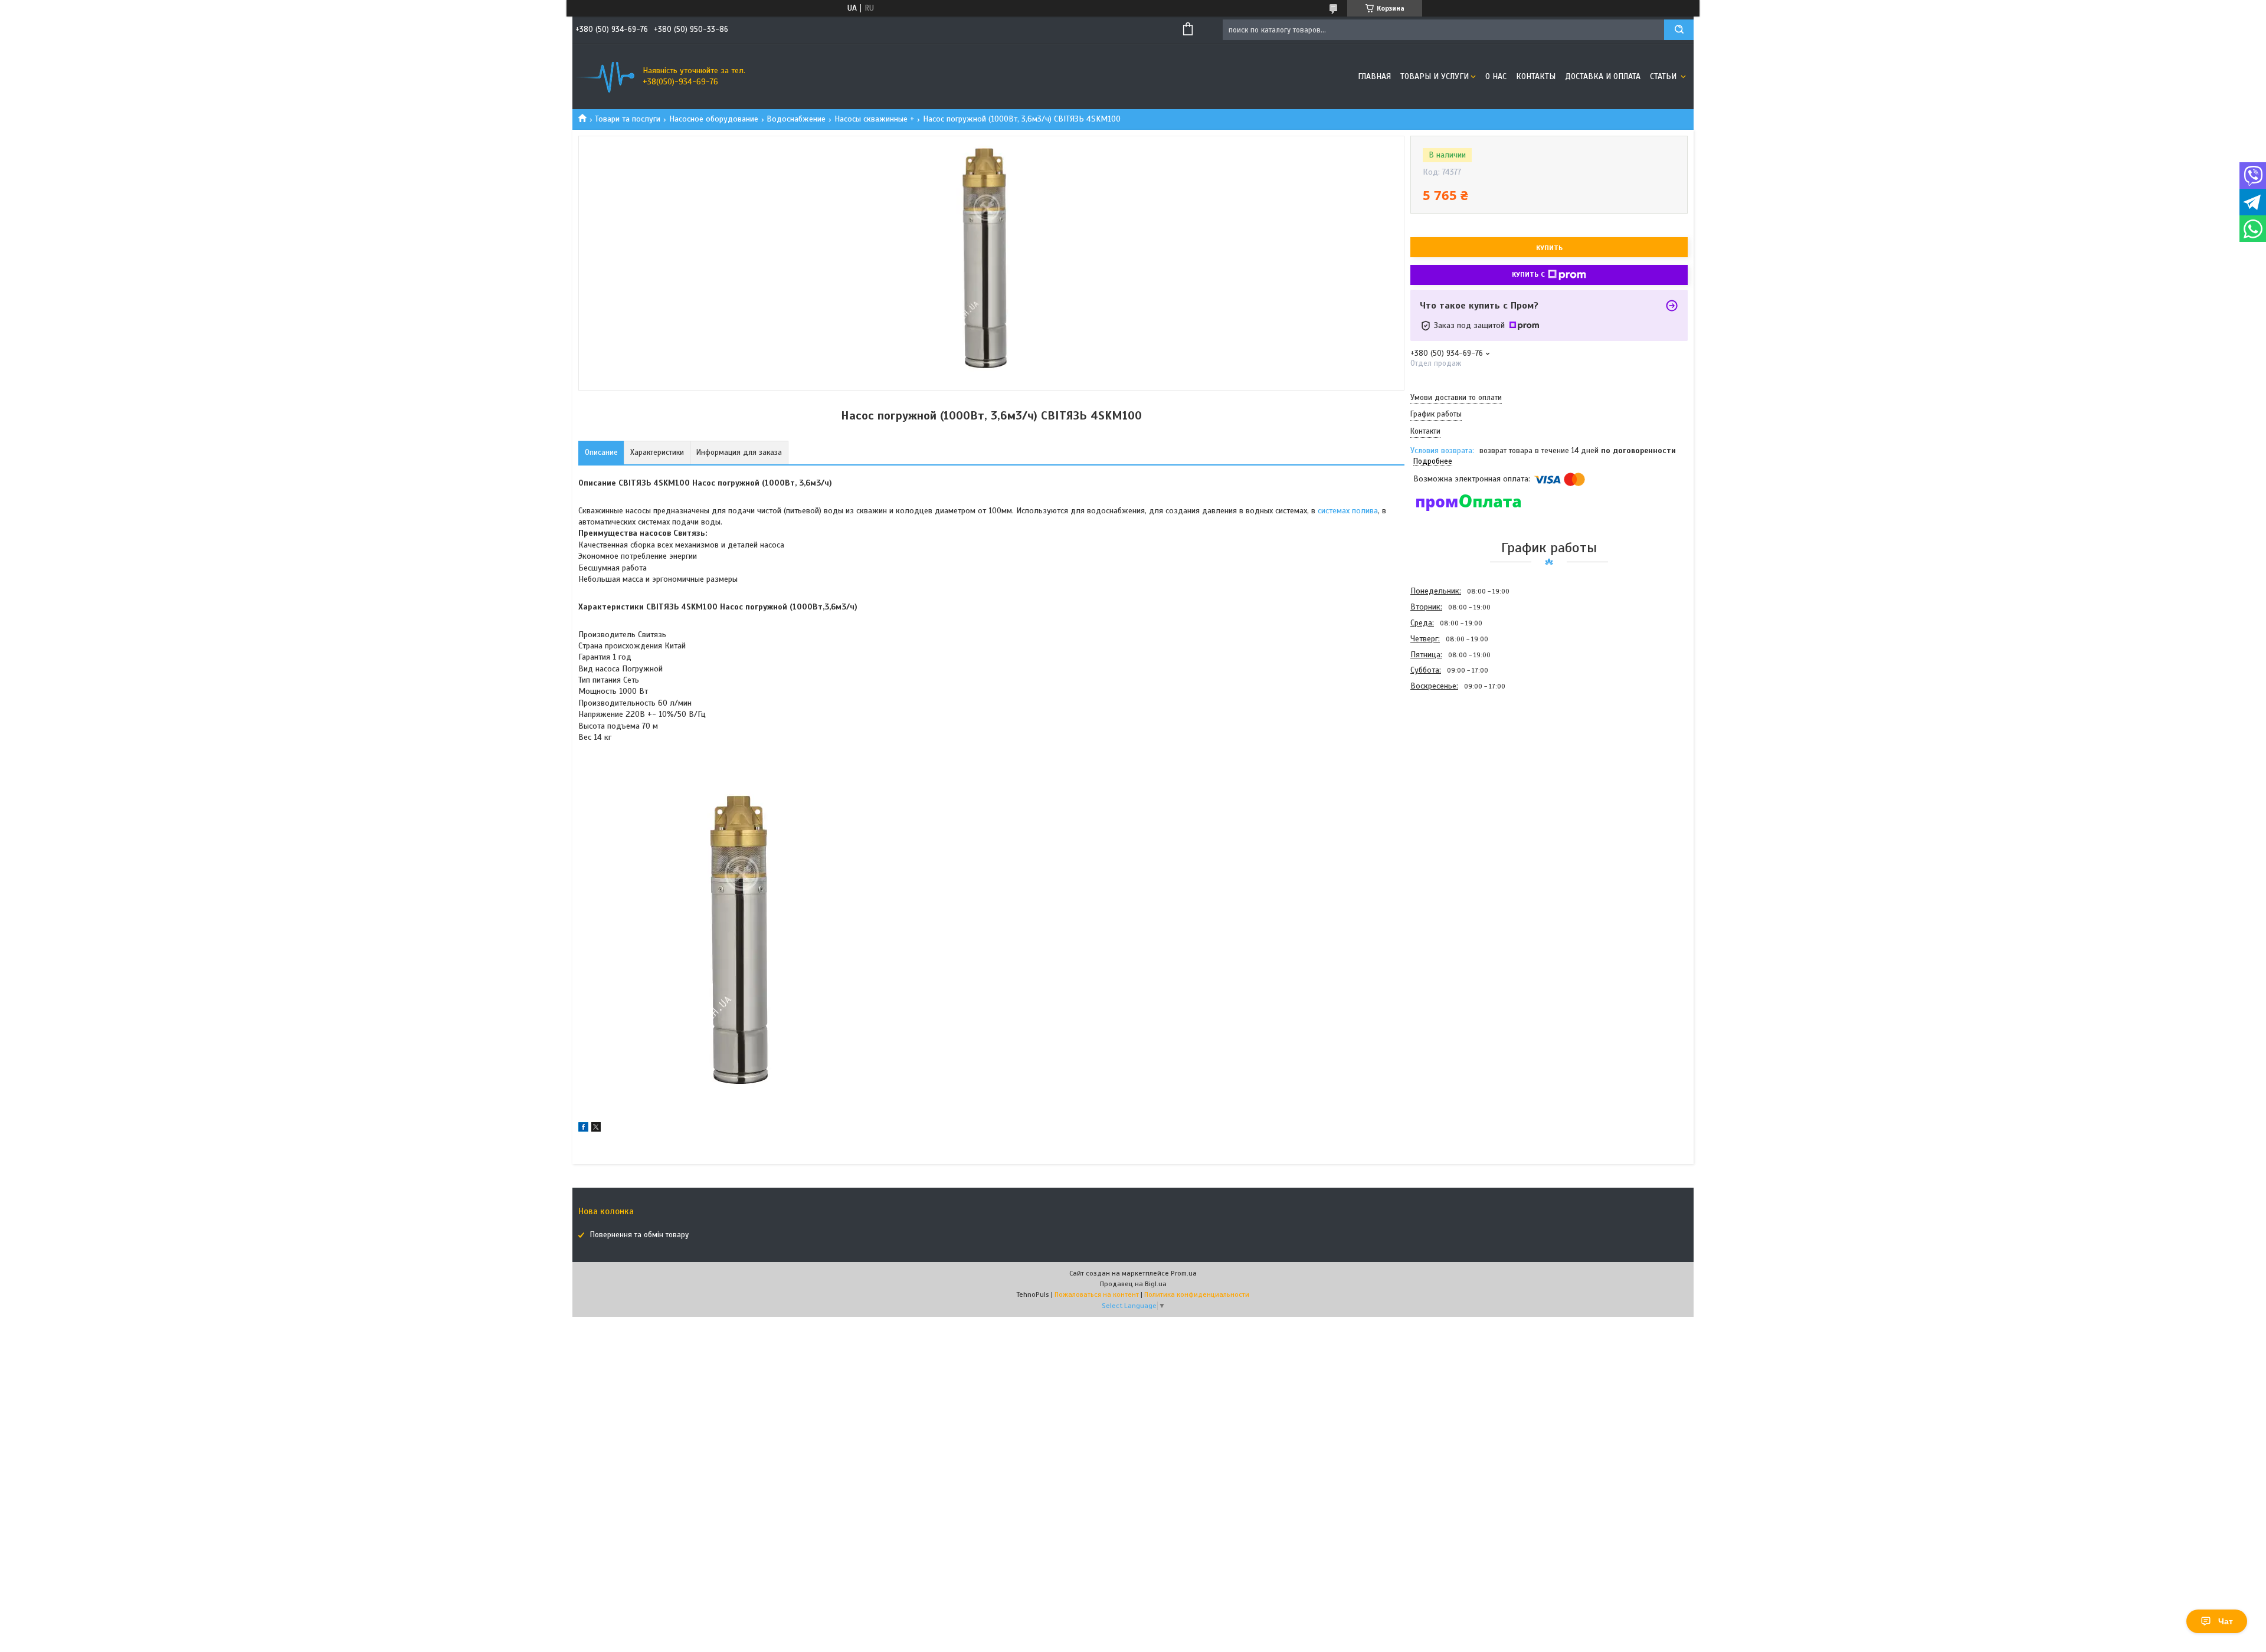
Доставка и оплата (1603, 76)
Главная (1374, 76)
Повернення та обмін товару (639, 1235)
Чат (2226, 1621)
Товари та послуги (628, 119)
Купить (1549, 248)
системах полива (1348, 511)
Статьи (1664, 76)
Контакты (1536, 76)
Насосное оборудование (714, 119)
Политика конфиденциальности (1197, 1294)
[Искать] (1679, 30)
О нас (1496, 76)
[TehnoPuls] (605, 77)
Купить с (1528, 274)
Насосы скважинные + (875, 119)
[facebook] (583, 1129)
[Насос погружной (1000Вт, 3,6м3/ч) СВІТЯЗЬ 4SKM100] (1452, 758)
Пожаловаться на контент (1097, 1294)
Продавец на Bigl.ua (1133, 1284)
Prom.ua (1184, 1273)
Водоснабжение (796, 119)
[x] (596, 1129)
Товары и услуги (1435, 76)
